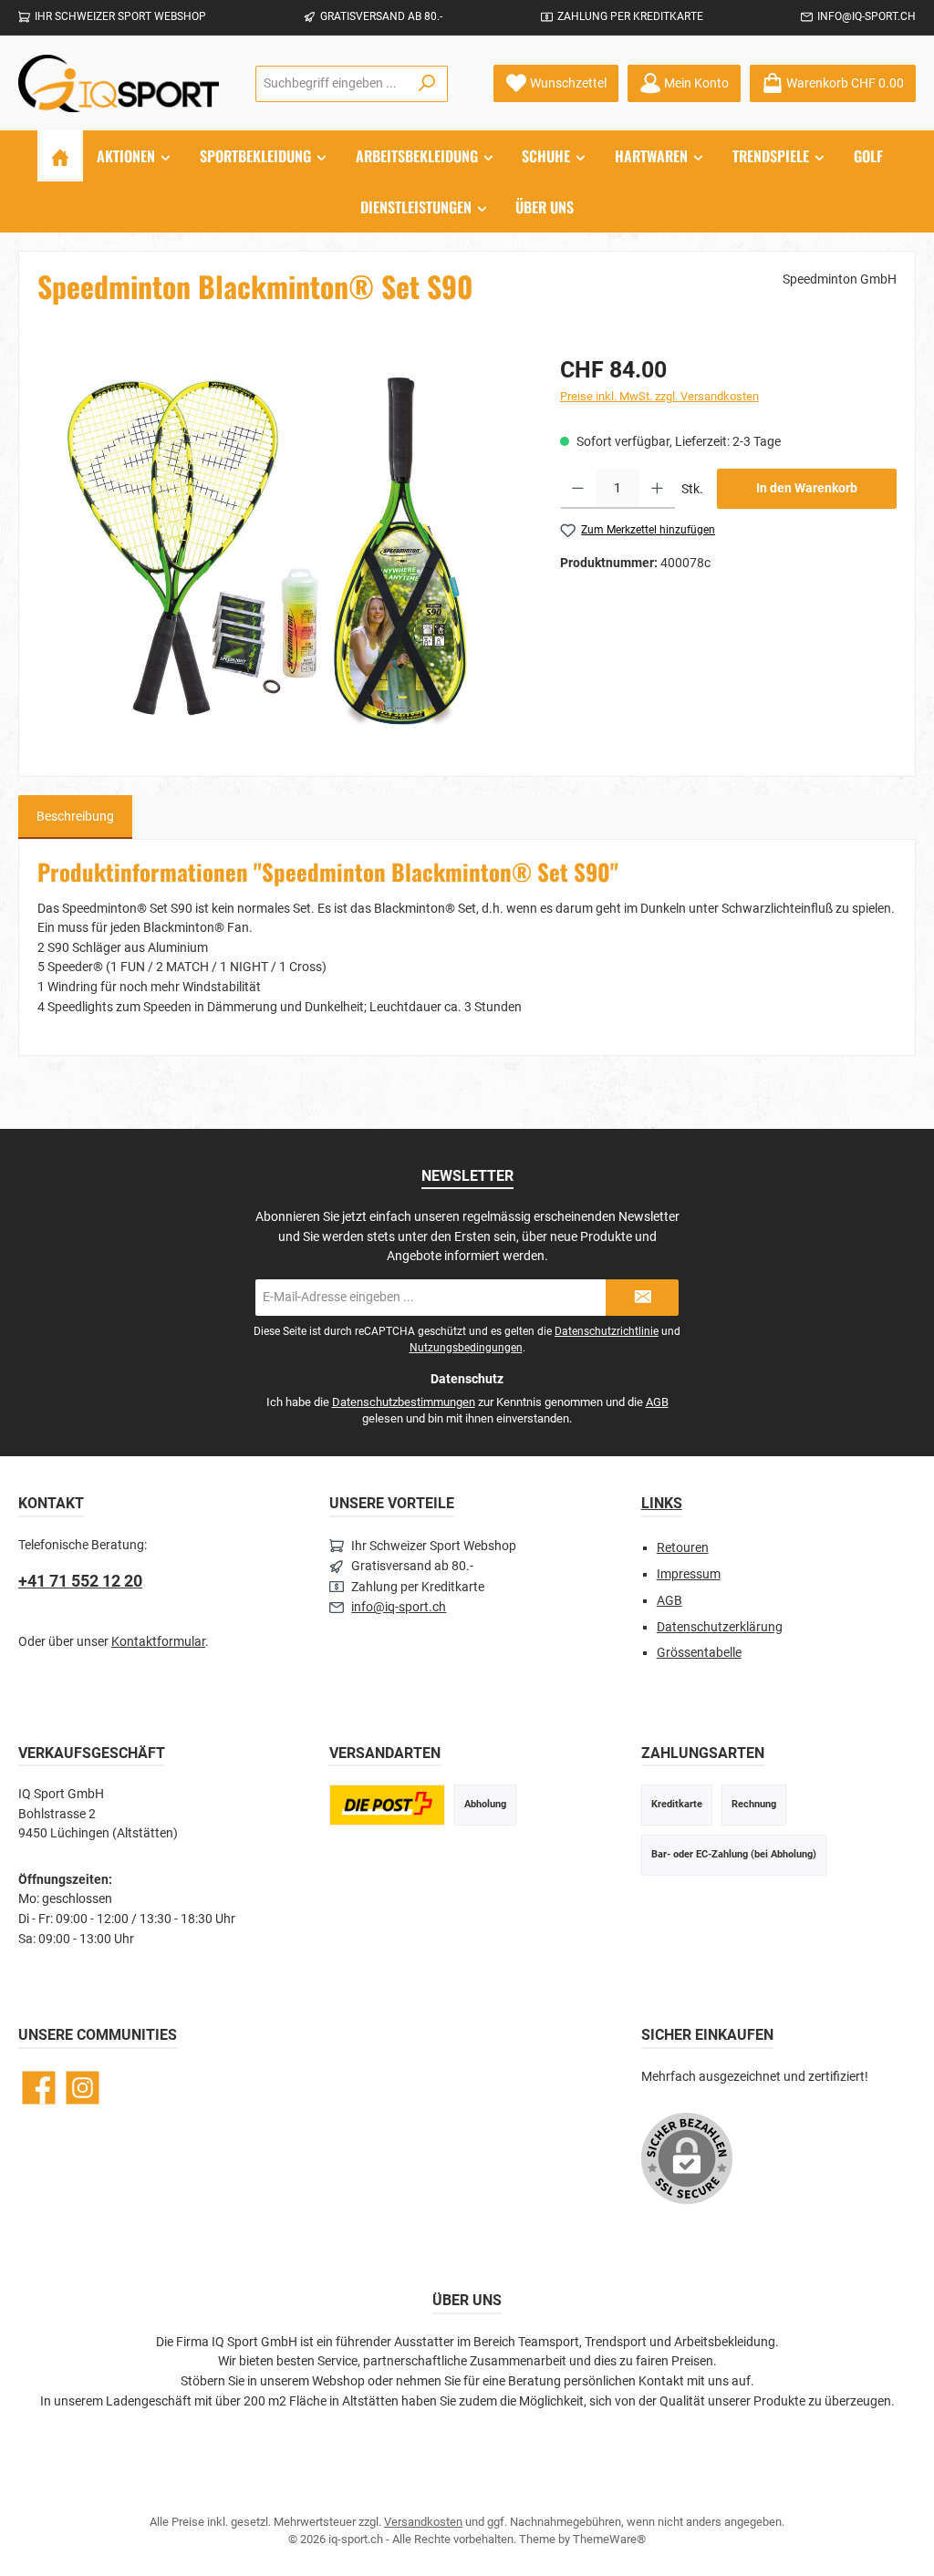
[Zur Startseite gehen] (119, 83)
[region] (280, 549)
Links (662, 1503)
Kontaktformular (158, 1642)
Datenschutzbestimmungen (404, 1402)
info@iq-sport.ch (867, 16)
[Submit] (642, 1298)
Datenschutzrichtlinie (607, 1331)
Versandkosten (423, 2522)
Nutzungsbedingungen (466, 1348)
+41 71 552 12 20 (80, 1581)
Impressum (689, 1574)
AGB (657, 1402)
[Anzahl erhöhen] (657, 489)
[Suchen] (427, 84)
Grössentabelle (699, 1653)
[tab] (75, 817)
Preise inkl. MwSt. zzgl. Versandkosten (659, 396)
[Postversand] (387, 1805)
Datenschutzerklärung (720, 1627)
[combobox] (332, 84)
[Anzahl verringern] (578, 489)
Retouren (683, 1548)
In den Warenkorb (807, 488)
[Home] (60, 156)
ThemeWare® (609, 2539)
